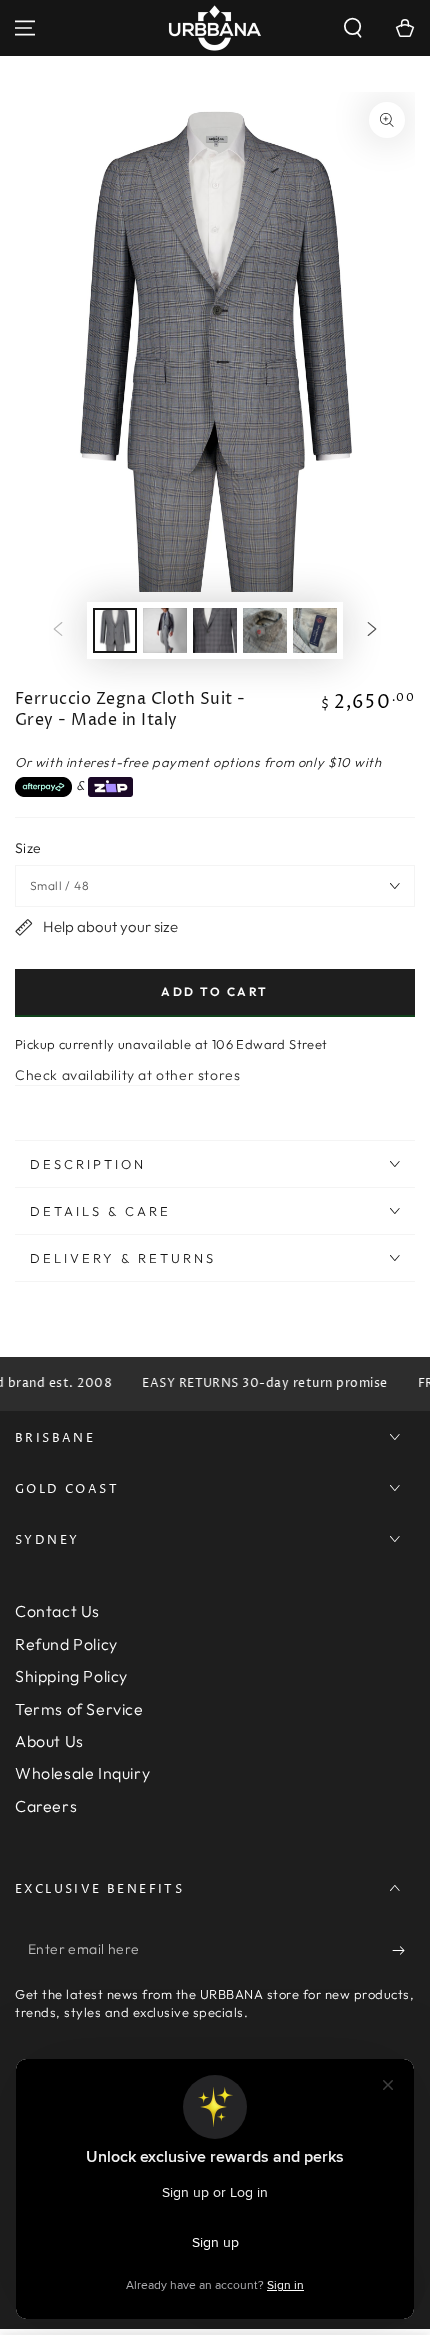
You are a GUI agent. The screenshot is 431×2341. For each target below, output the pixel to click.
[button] (353, 28)
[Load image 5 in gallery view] (315, 630)
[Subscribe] (403, 1950)
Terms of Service (79, 1709)
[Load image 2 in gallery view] (165, 630)
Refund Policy (66, 1644)
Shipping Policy (71, 1676)
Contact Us (57, 1611)
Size (28, 848)
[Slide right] (372, 631)
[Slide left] (58, 631)
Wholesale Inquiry (82, 1773)
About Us (49, 1741)
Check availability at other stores (127, 1075)
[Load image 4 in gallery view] (265, 630)
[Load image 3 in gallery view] (215, 630)
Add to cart (214, 991)
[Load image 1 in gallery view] (115, 630)
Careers (46, 1806)
